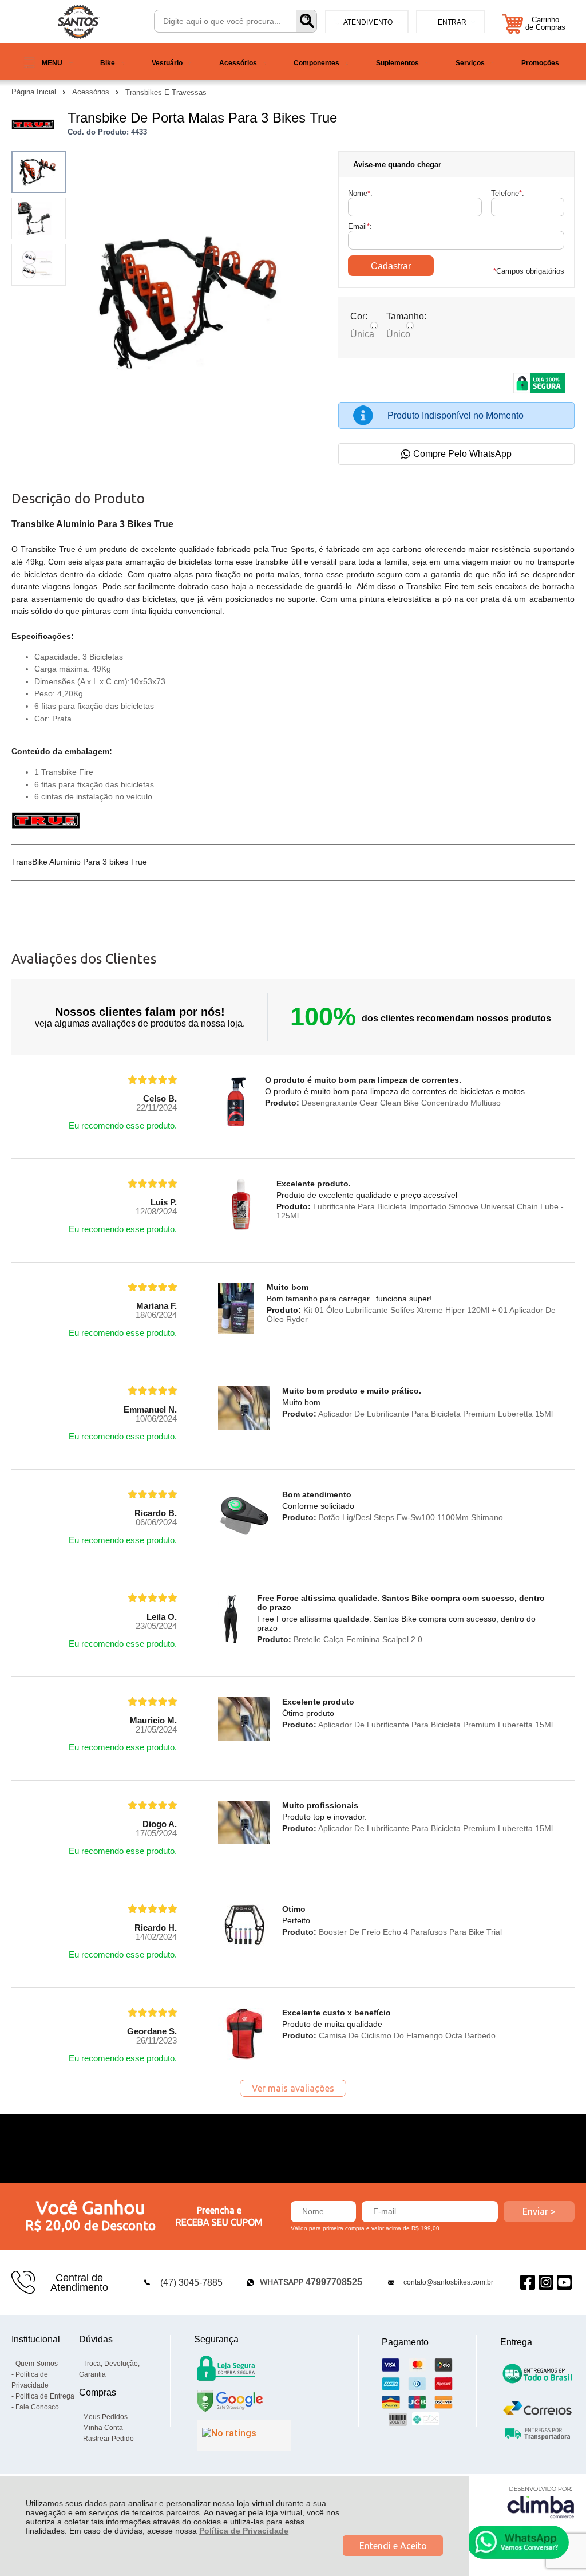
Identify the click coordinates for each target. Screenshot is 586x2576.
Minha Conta (103, 2428)
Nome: (360, 193)
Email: (360, 226)
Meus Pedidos (105, 2417)
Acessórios (92, 92)
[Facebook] (528, 2283)
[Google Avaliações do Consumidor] (244, 2436)
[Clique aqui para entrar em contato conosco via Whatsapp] (518, 2542)
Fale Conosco (37, 2407)
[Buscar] (306, 21)
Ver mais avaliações (293, 2088)
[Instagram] (546, 2283)
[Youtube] (564, 2283)
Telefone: (508, 193)
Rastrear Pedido (108, 2439)
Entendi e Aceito (393, 2546)
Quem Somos (37, 2364)
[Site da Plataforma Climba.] (541, 2502)
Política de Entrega (45, 2396)
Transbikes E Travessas (166, 92)
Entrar (452, 22)
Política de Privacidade (244, 2531)
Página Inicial (35, 92)
